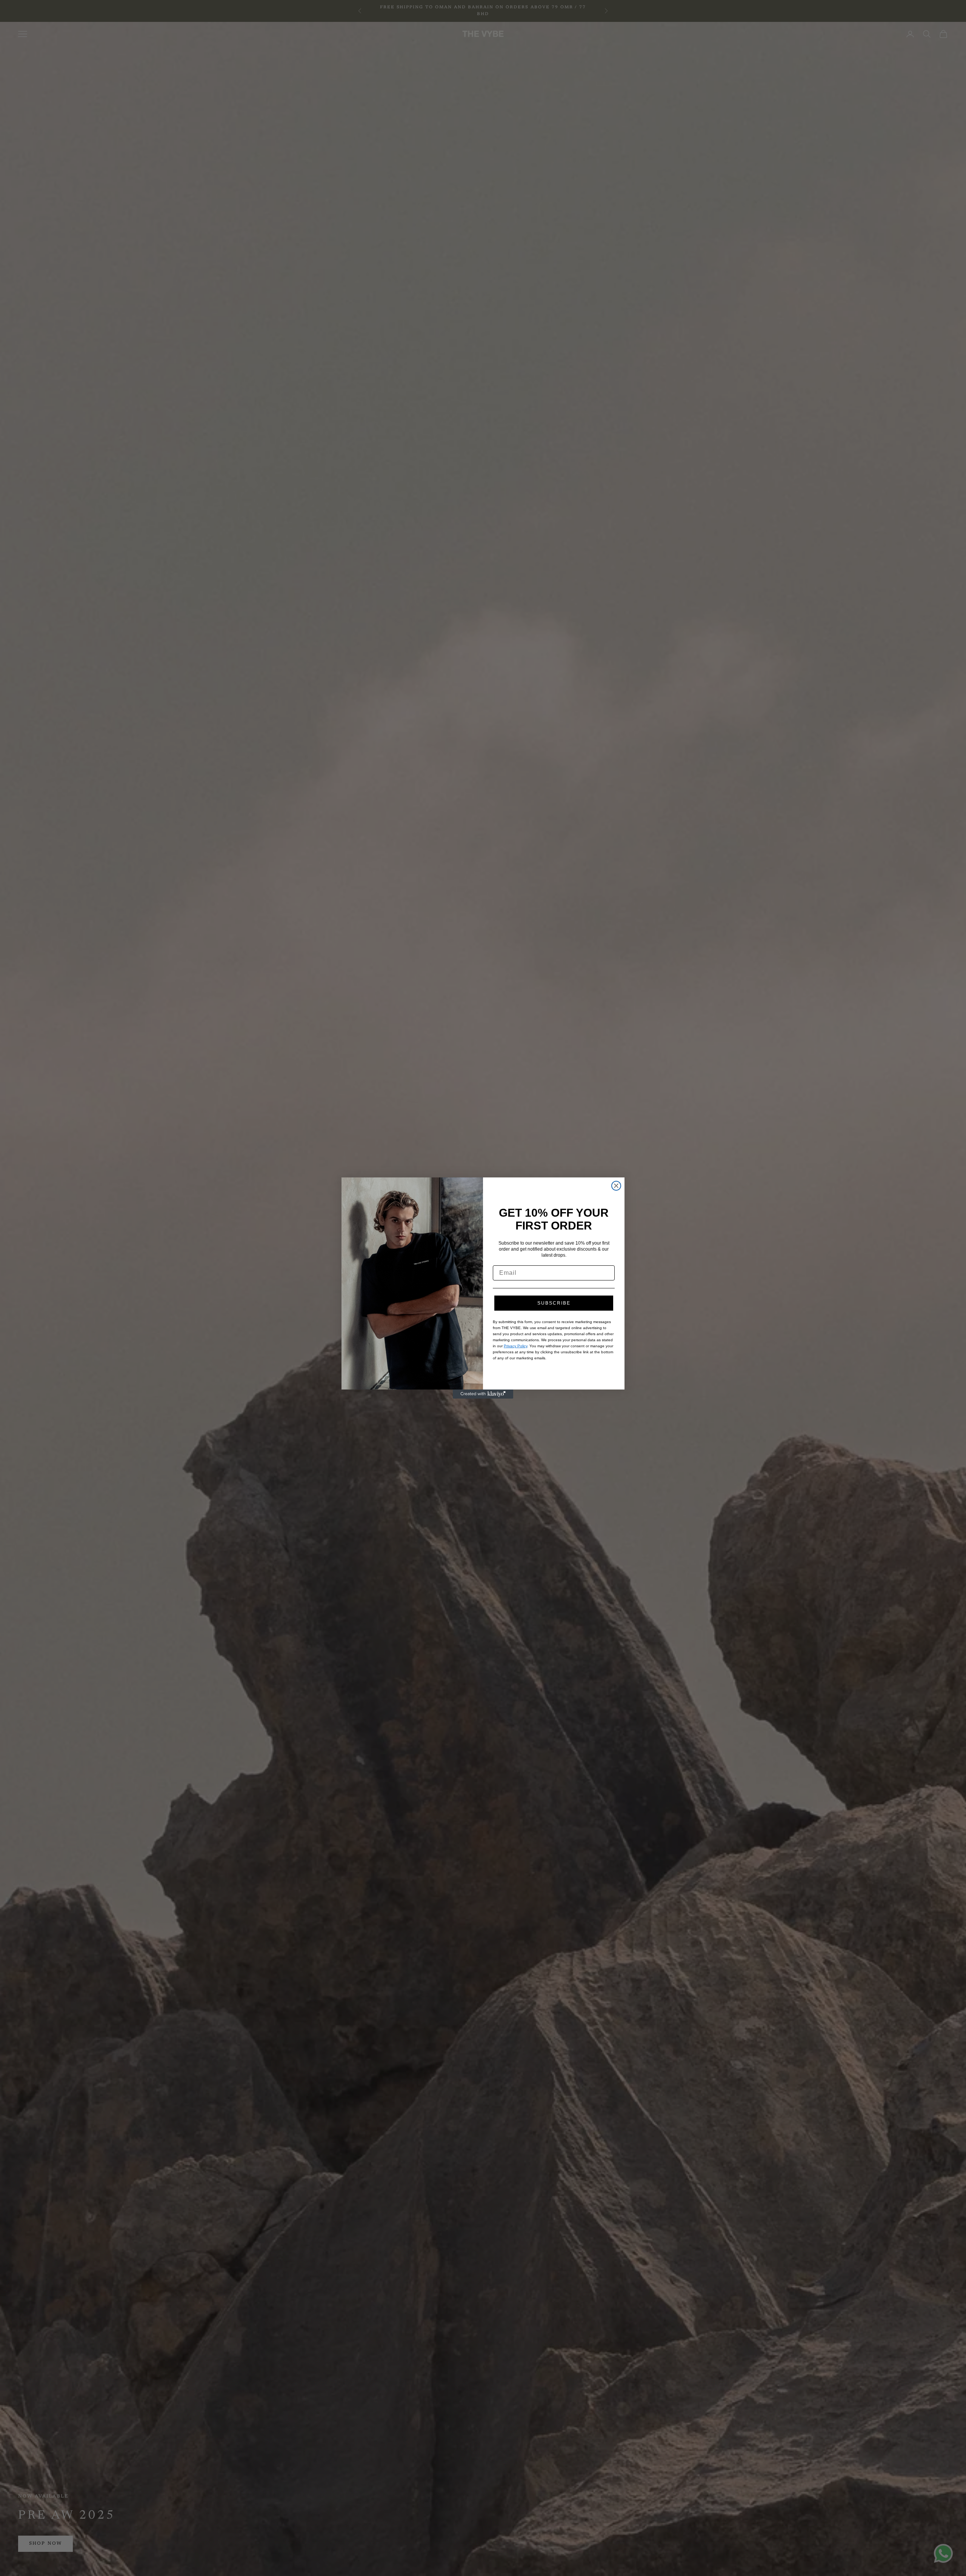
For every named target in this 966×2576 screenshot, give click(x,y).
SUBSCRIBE (554, 1303)
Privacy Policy (515, 1346)
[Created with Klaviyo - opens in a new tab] (483, 1394)
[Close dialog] (616, 1186)
